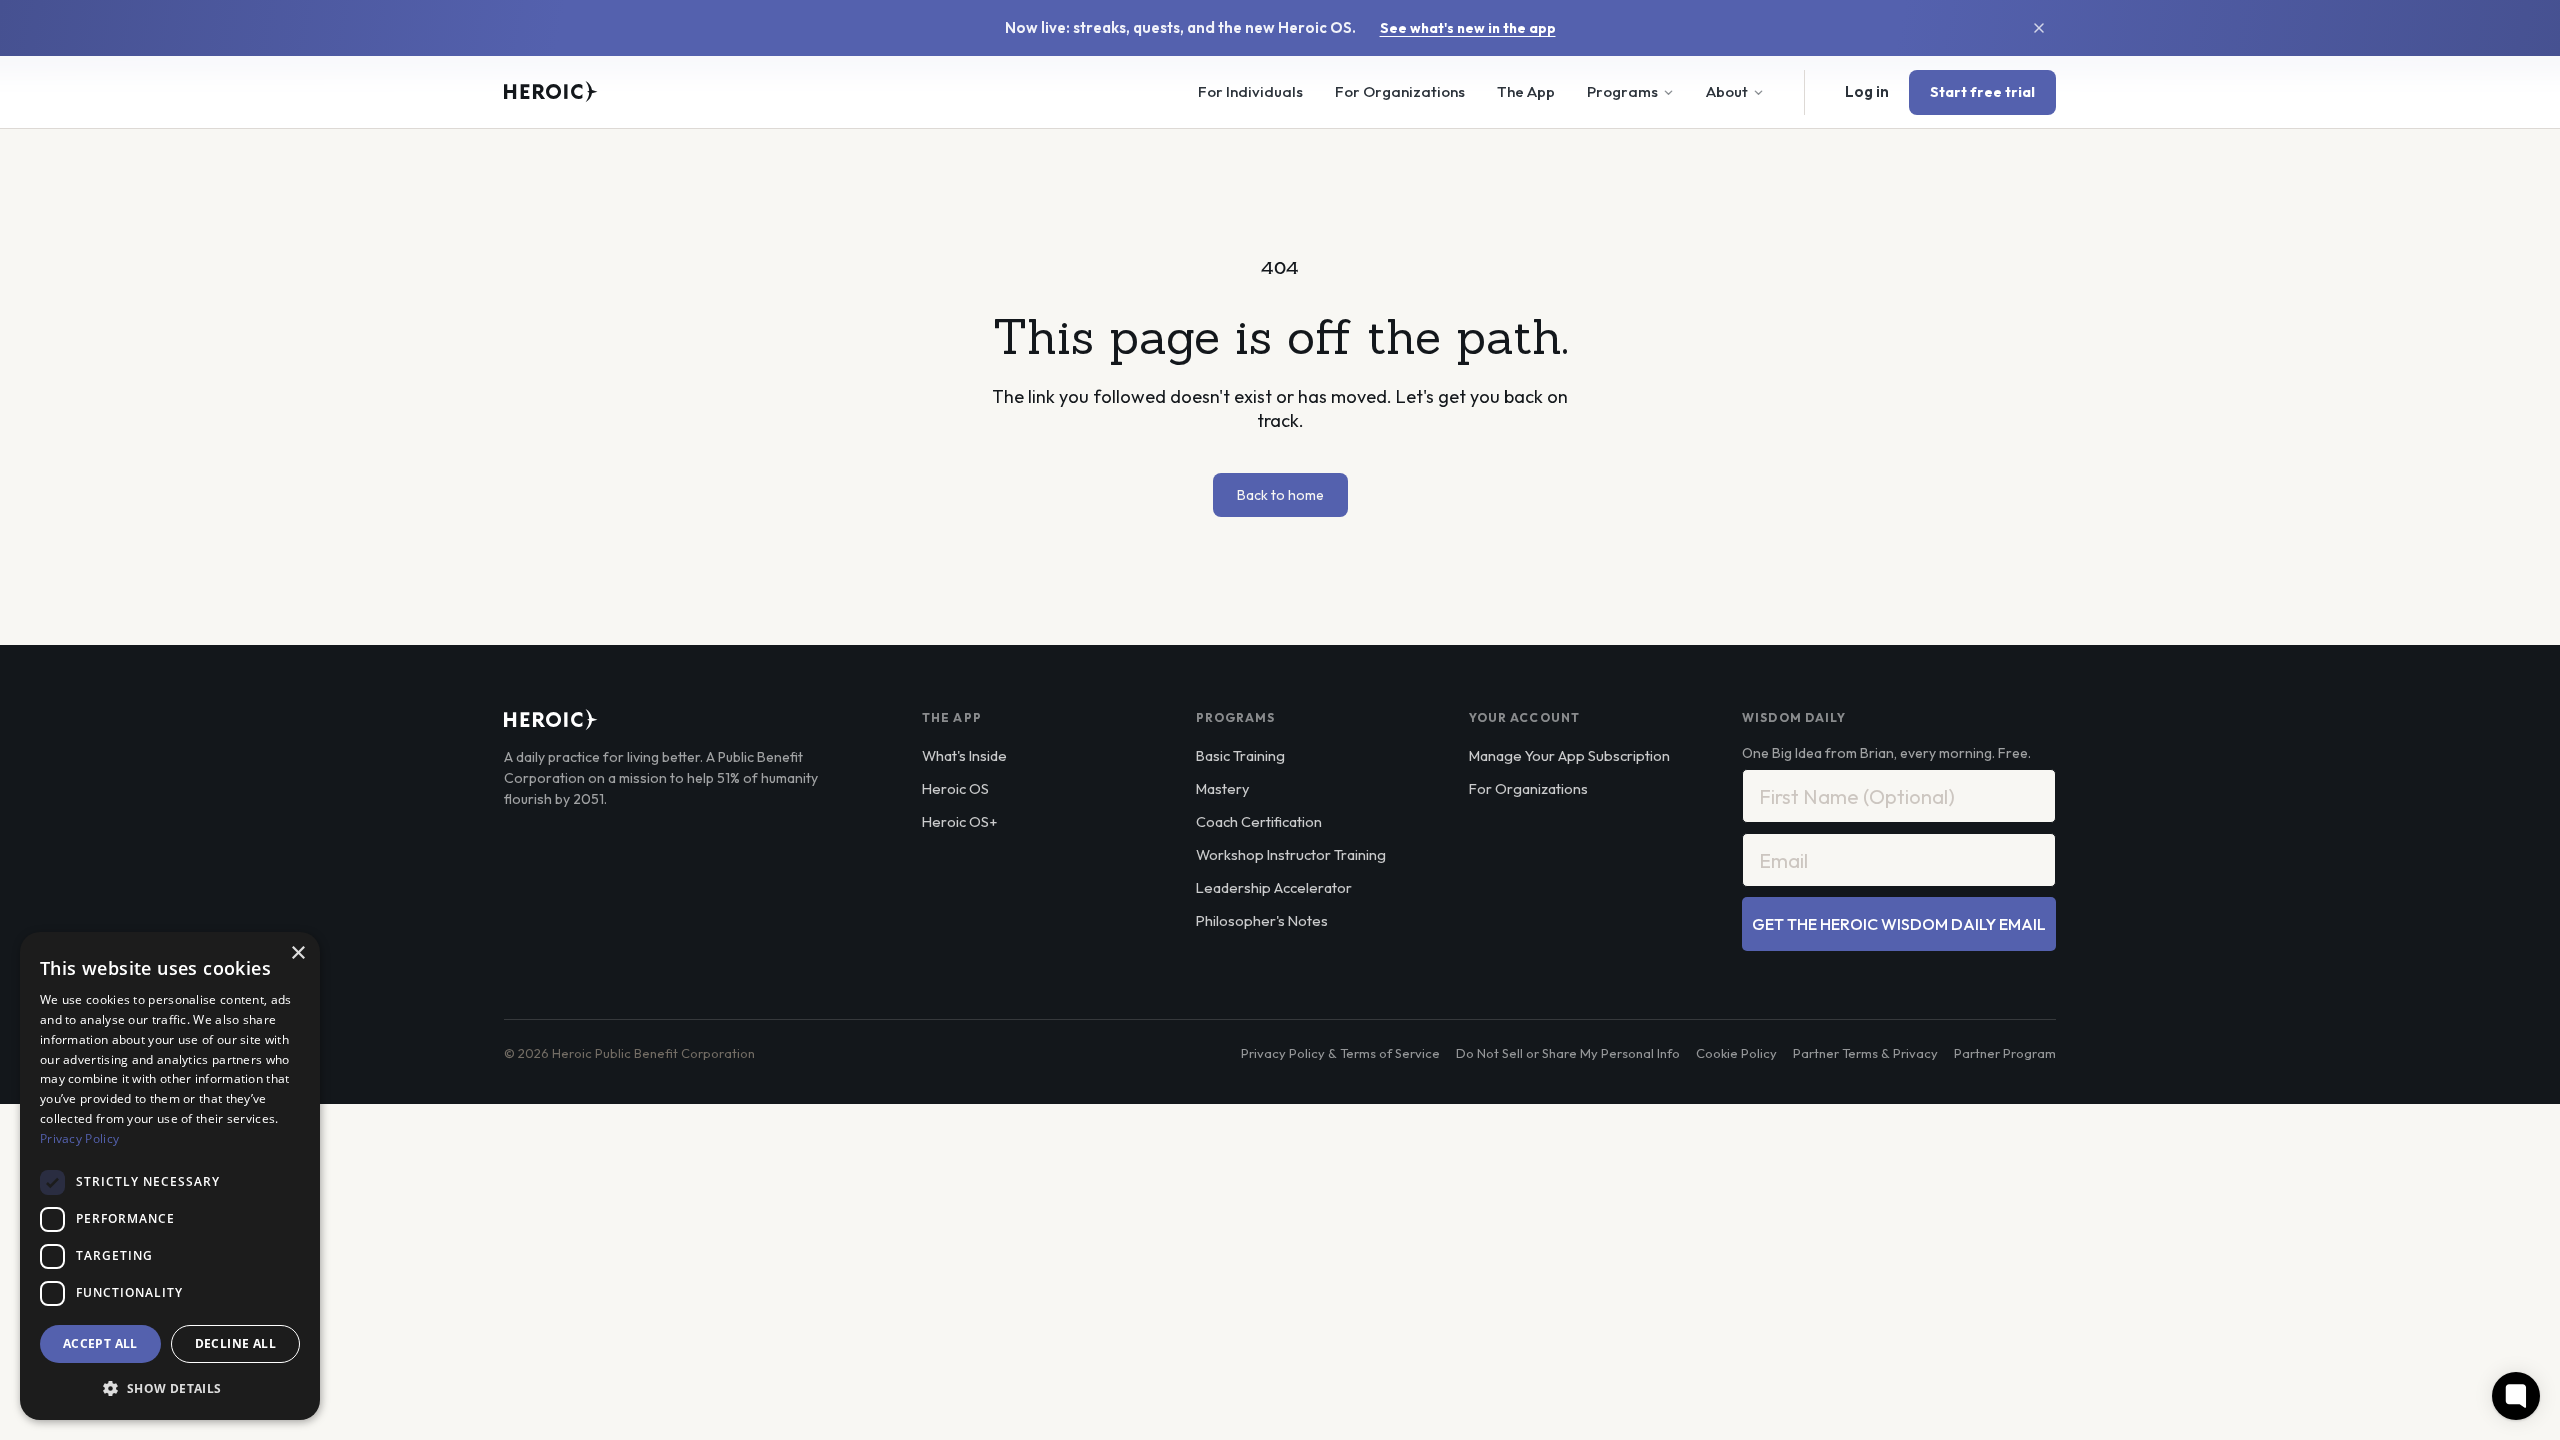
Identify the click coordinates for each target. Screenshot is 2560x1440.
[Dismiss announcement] (2039, 28)
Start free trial (1982, 92)
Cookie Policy (1736, 1053)
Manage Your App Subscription (1569, 755)
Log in (1867, 91)
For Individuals (1250, 91)
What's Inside (964, 755)
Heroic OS (955, 788)
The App (1526, 91)
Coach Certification (1259, 821)
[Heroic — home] (551, 92)
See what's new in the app (1468, 28)
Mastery (1222, 788)
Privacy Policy (79, 1138)
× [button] (297, 953)
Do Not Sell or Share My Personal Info (1568, 1053)
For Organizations (1400, 91)
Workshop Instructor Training (1291, 854)
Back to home (1280, 495)
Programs (1622, 91)
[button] (170, 1388)
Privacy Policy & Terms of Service (1340, 1053)
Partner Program (2005, 1053)
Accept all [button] (100, 1343)
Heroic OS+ (959, 821)
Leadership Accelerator (1274, 887)
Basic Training (1240, 755)
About (1727, 91)
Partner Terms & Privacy (1865, 1053)
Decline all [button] (235, 1343)
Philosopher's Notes (1262, 920)
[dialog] (170, 1176)
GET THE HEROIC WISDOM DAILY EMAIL (1899, 924)
